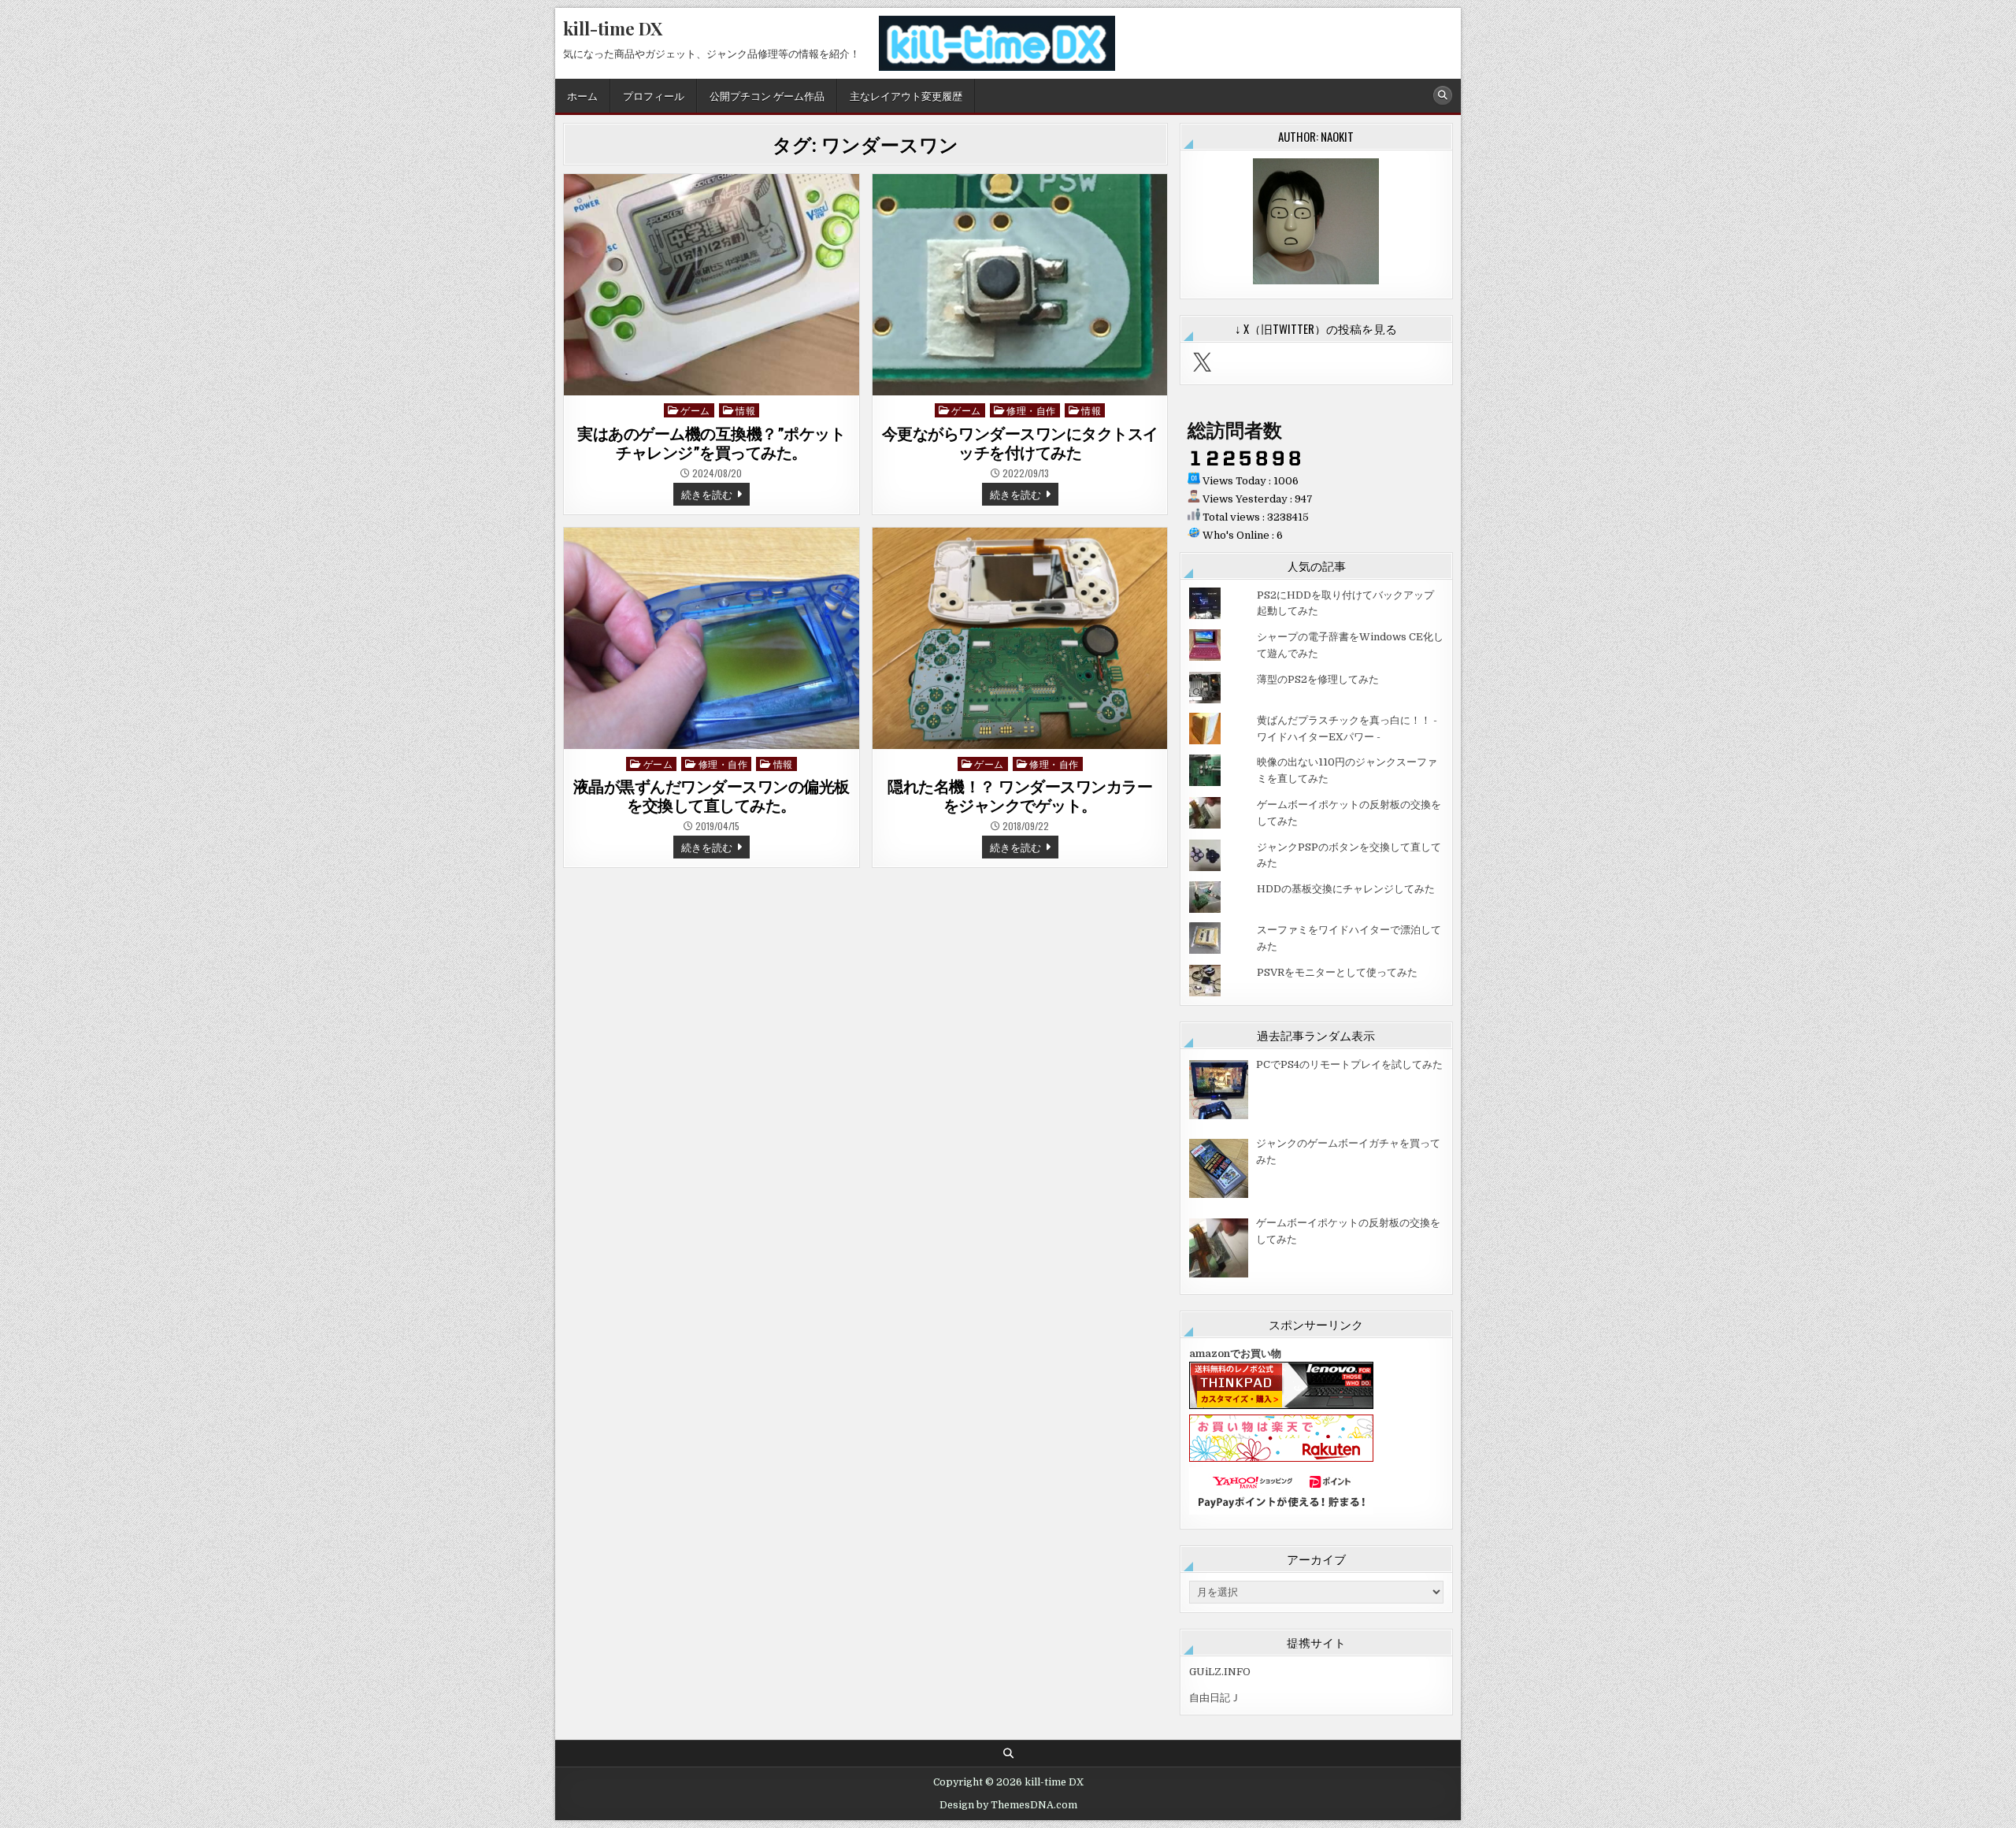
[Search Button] (1443, 95)
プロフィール (654, 95)
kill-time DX (613, 28)
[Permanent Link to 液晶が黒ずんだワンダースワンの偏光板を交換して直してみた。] (712, 638)
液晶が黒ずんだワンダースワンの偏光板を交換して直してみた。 (712, 796)
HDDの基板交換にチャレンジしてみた (1346, 889)
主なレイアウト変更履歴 (906, 95)
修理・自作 (1031, 410)
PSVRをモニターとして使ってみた (1337, 972)
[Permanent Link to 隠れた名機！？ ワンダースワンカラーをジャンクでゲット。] (1020, 638)
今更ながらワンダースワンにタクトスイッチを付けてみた (1020, 443)
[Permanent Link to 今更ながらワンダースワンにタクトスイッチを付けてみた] (1020, 285)
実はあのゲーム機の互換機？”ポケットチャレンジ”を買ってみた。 (711, 443)
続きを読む (715, 495)
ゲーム (695, 410)
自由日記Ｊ (1215, 1698)
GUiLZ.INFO (1220, 1672)
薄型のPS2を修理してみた (1318, 679)
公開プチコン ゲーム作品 (767, 95)
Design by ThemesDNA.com (1008, 1805)
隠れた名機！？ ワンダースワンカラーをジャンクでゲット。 (1020, 796)
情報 (745, 410)
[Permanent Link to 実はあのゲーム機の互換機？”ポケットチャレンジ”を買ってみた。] (712, 285)
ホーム (582, 95)
